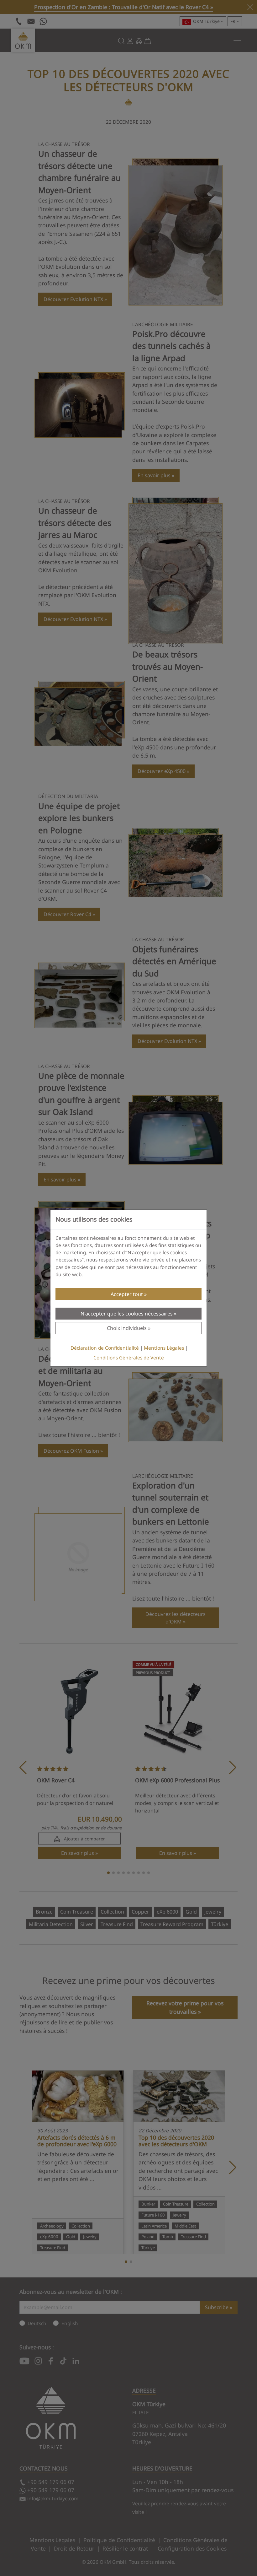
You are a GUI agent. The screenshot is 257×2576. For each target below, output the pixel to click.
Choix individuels (127, 1328)
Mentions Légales (164, 1348)
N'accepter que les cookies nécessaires (127, 1314)
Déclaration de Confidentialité (105, 1348)
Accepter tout (127, 1294)
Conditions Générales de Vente (129, 1358)
